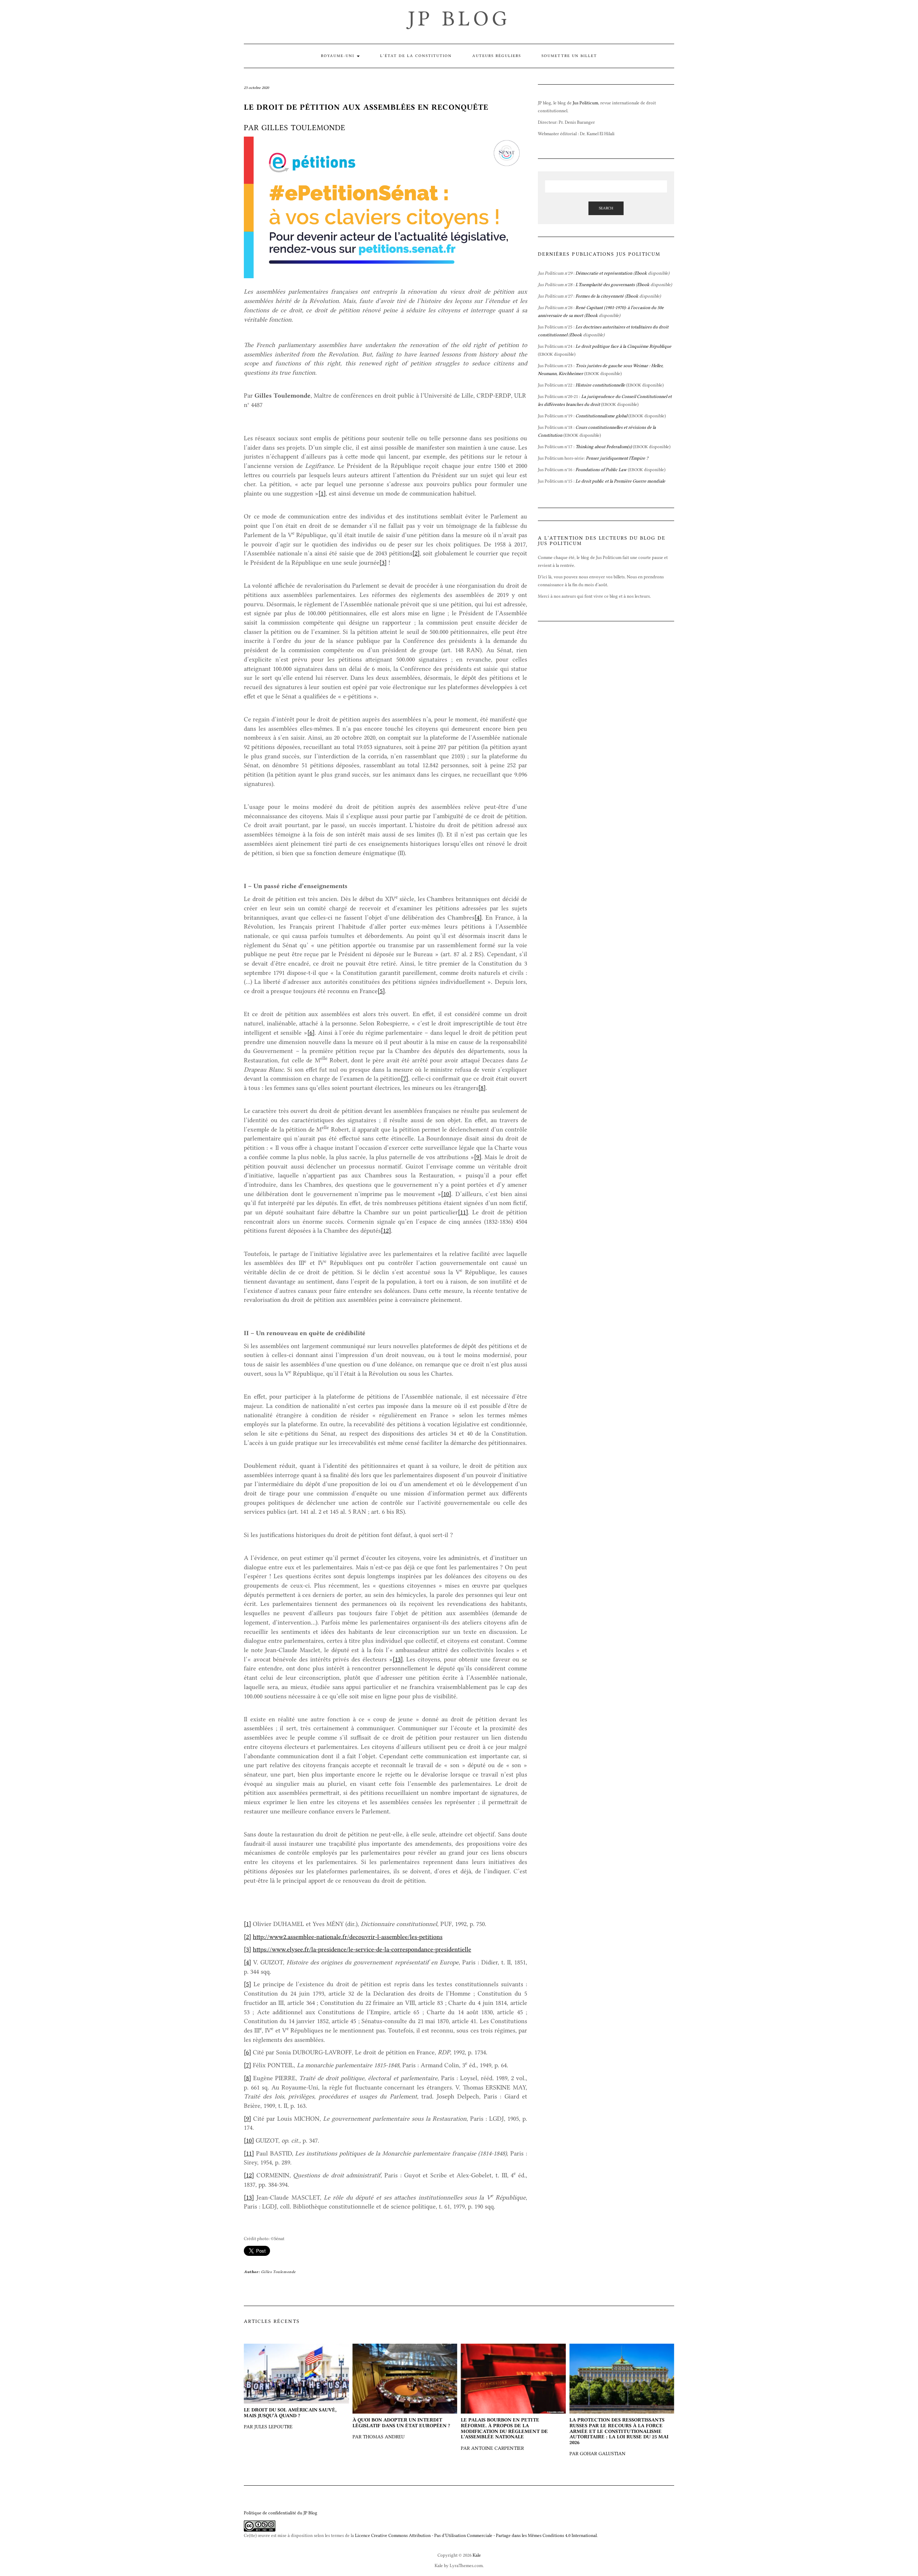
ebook (642, 447)
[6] (311, 1033)
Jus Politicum (585, 103)
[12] (386, 1230)
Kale (477, 2555)
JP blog (459, 18)
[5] (381, 991)
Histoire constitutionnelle (600, 385)
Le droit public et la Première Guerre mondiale (620, 481)
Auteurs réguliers (497, 56)
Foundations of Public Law (601, 469)
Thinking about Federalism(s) (604, 447)
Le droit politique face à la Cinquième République (623, 346)
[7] (404, 1078)
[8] (482, 1088)
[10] (446, 1194)
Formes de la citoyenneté (600, 296)
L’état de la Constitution (416, 56)
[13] (398, 1659)
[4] (478, 917)
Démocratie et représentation (604, 273)
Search (606, 208)
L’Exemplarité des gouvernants (605, 284)
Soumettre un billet (569, 56)
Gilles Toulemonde (278, 2272)
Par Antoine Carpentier (504, 2434)
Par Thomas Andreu (401, 2428)
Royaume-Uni (339, 56)
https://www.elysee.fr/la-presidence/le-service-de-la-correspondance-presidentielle (362, 1949)
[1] (322, 493)
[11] (463, 1212)
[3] (383, 563)
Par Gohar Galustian (619, 2437)
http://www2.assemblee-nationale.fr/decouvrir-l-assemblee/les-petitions (348, 1937)
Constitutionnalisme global (601, 416)
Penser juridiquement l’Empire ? (617, 458)
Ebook (641, 273)
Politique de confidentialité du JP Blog (281, 2513)
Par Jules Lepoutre (290, 2418)
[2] (416, 553)
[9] (478, 1157)
